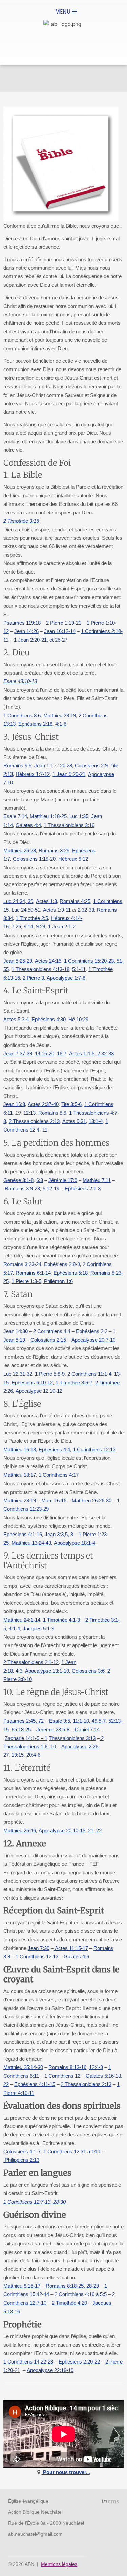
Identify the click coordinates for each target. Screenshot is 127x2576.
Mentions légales (59, 2564)
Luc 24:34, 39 (18, 901)
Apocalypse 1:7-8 (66, 978)
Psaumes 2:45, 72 (24, 1721)
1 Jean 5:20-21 (69, 774)
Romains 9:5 (17, 766)
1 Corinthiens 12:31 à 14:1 (72, 2152)
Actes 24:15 (48, 961)
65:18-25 (21, 1730)
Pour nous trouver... (66, 2472)
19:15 (17, 1755)
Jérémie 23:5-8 (53, 1730)
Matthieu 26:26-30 (91, 1500)
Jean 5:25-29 (18, 961)
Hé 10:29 (78, 1019)
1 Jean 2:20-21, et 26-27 (41, 640)
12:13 (29, 1113)
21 (91, 1830)
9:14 (28, 927)
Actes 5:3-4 (16, 1019)
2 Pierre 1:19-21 (64, 623)
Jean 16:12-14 (60, 631)
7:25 (16, 927)
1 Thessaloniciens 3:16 (69, 825)
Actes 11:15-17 (71, 1948)
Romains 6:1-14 (33, 1273)
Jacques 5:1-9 (38, 1628)
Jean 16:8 (14, 1104)
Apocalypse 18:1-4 (75, 1543)
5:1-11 (79, 969)
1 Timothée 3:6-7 (74, 1382)
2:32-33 (86, 910)
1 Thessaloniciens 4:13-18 (40, 969)
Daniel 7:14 (87, 1730)
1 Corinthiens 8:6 (22, 715)
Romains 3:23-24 (22, 1264)
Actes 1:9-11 (57, 910)
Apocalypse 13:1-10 (47, 1671)
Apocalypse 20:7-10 (93, 1340)
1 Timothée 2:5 (32, 918)
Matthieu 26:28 (20, 850)
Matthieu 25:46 (20, 1830)
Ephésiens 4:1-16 (23, 1534)
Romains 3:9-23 (22, 1189)
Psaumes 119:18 (22, 623)
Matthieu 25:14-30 (23, 2067)
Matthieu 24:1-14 (22, 1620)
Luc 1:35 (79, 816)
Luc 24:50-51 (26, 910)
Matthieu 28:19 (60, 715)
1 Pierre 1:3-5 (26, 1281)
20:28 (66, 766)
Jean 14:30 (16, 1331)
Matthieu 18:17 (20, 1475)
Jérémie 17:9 (63, 1180)
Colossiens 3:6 (88, 1671)
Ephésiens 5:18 (71, 1273)
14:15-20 (45, 1054)
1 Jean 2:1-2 (62, 927)
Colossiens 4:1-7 (22, 2152)
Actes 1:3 (46, 901)
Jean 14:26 (26, 631)
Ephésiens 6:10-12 (32, 1382)
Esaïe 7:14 (15, 816)
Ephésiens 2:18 (35, 724)
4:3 (19, 1671)
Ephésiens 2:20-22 (79, 2362)
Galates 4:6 (76, 1957)
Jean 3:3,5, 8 (59, 1534)
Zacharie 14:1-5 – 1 (26, 1738)
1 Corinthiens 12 (62, 2076)
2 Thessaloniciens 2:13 (34, 1121)
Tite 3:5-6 (71, 1104)
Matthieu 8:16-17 (22, 2286)
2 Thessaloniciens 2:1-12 (31, 1662)
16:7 (62, 1054)
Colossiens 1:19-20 (34, 859)
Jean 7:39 (39, 1948)
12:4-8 (96, 2067)
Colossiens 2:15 (48, 1340)
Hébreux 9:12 (73, 859)
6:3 (40, 1180)
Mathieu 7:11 (97, 1180)
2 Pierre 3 (33, 978)
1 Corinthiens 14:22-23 (28, 2362)
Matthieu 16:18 (20, 1449)
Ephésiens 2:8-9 (62, 1264)
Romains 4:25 (75, 901)
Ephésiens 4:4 (54, 1449)
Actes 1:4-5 (82, 1054)
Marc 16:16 (53, 1500)
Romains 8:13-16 (67, 2067)
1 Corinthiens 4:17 (59, 1475)
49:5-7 (98, 1721)
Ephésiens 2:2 (92, 1331)
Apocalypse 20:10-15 (62, 1830)
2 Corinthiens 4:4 (51, 1331)
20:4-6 (33, 1755)
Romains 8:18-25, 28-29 (72, 2286)
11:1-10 (81, 1721)
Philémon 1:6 (58, 1281)
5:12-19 (51, 1189)
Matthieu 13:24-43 (31, 1543)
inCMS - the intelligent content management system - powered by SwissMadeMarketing (110, 2502)
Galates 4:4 (28, 825)
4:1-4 (14, 1628)
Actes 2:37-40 (43, 1104)
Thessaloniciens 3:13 (72, 1738)
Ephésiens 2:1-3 (83, 1189)
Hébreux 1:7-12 (33, 774)
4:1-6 (61, 724)
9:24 (41, 927)
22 (98, 1830)
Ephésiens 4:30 (49, 1019)
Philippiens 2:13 (21, 2160)
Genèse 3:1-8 (18, 1180)
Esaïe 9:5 (60, 1721)
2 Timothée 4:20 (69, 2303)
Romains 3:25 (54, 850)
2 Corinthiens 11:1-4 (89, 1374)
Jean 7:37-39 (18, 1054)
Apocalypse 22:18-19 (50, 2370)
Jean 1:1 (44, 766)
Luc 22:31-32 (18, 1374)
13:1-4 (96, 1121)
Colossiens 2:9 (91, 766)
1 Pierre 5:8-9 (50, 1374)
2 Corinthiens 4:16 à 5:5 (81, 2294)
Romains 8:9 (52, 1113)
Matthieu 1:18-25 (48, 816)
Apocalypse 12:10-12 (39, 1391)
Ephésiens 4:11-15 (35, 2084)
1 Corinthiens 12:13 (94, 1449)
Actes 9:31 (74, 1121)
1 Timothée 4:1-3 (61, 1620)
